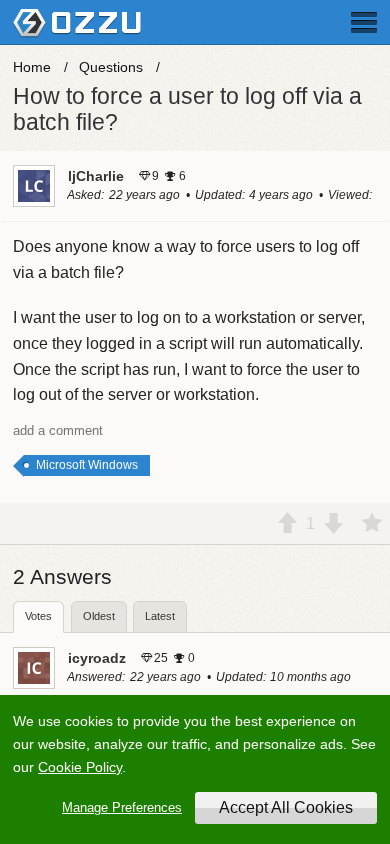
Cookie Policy (80, 767)
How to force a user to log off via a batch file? (187, 109)
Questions (111, 67)
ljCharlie (96, 176)
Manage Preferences (122, 807)
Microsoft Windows (87, 465)
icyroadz (97, 658)
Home (32, 67)
